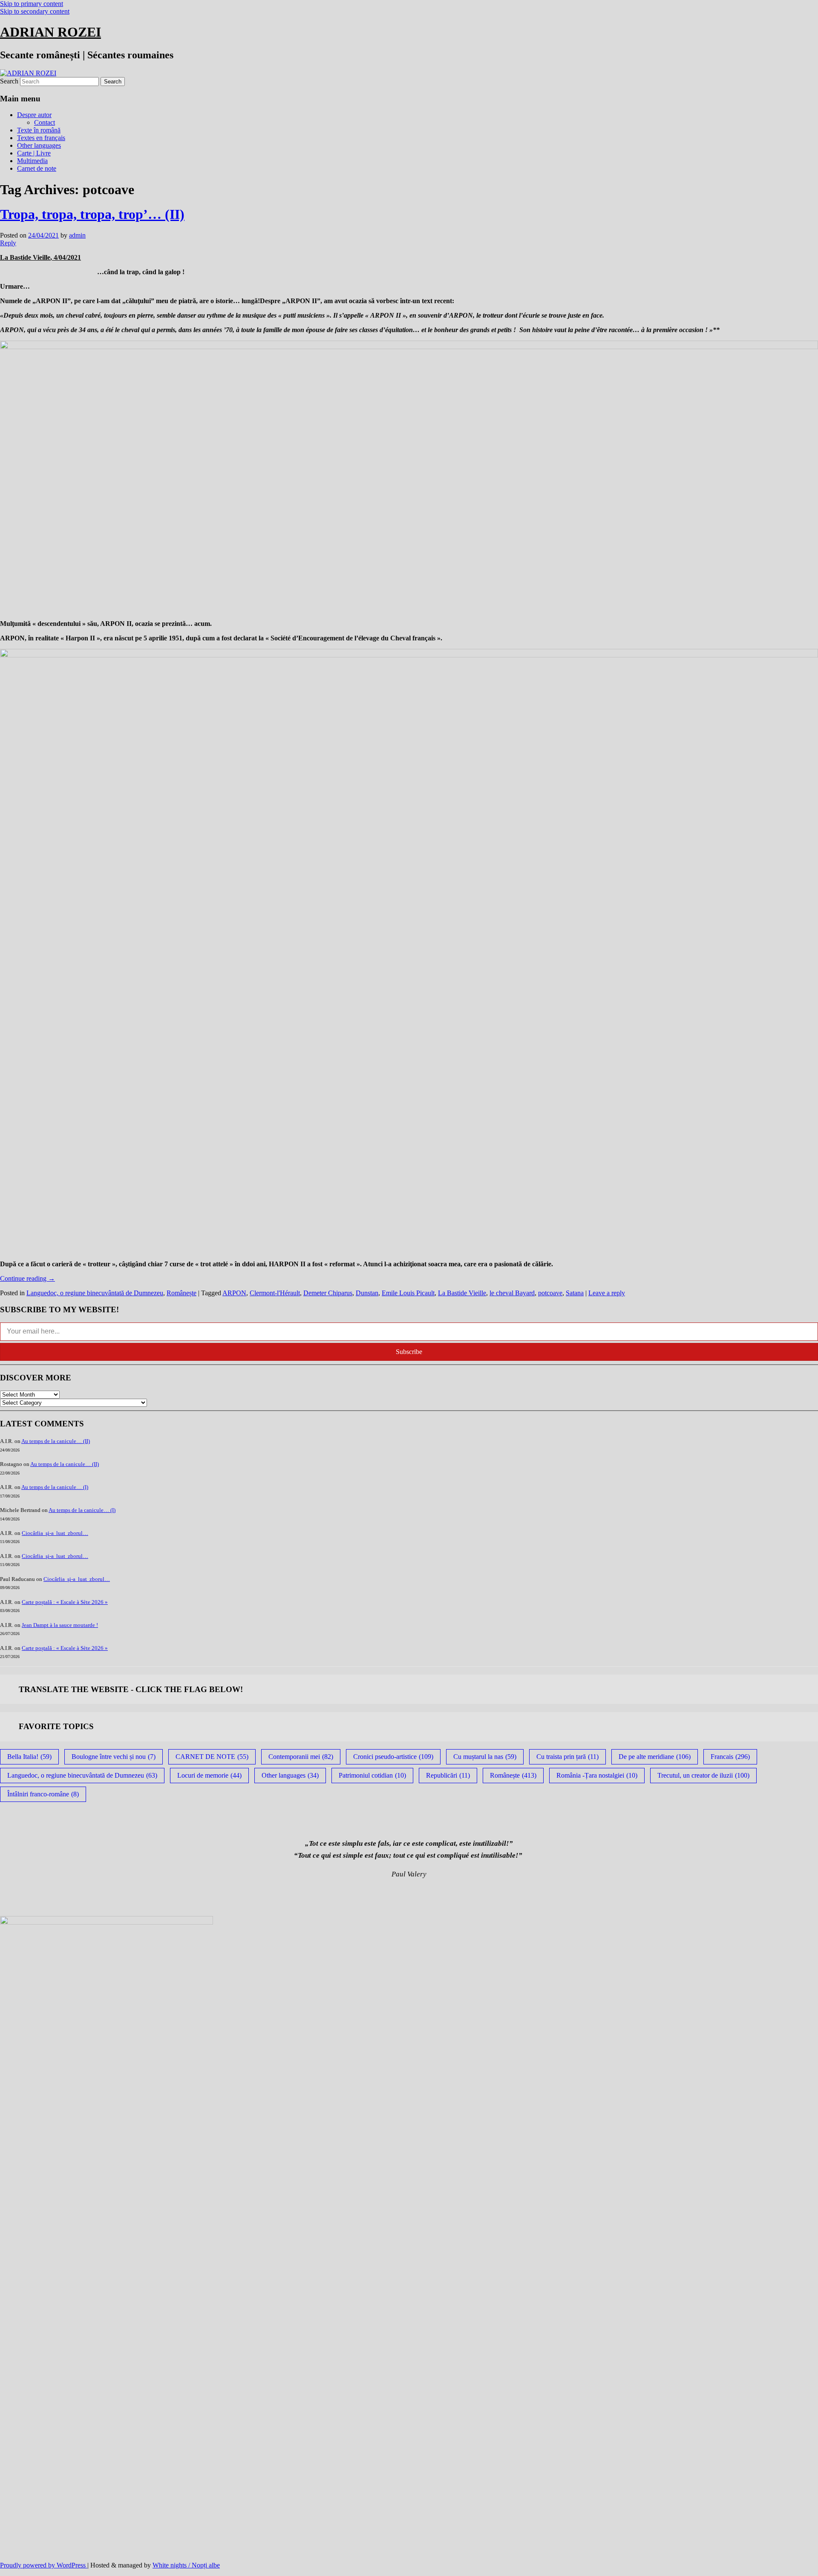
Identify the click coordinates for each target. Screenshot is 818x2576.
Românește (181, 1293)
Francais (730, 1757)
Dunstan (367, 1293)
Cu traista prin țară (567, 1757)
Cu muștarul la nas (485, 1757)
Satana (575, 1293)
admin (77, 235)
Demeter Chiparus (328, 1293)
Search (9, 81)
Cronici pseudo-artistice (393, 1757)
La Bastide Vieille (462, 1293)
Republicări (448, 1775)
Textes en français (41, 138)
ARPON (234, 1293)
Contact (45, 122)
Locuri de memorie (209, 1775)
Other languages (39, 145)
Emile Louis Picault (408, 1293)
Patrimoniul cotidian (372, 1775)
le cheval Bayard (512, 1293)
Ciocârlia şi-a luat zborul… (55, 1533)
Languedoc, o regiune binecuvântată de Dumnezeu (95, 1293)
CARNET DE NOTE (212, 1757)
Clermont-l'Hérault (275, 1293)
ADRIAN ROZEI (50, 32)
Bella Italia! (29, 1757)
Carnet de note (37, 168)
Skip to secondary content (35, 11)
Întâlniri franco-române (43, 1794)
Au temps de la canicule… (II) (56, 1441)
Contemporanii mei (301, 1757)
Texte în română (39, 130)
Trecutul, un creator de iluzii (703, 1775)
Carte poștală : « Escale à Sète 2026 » (65, 1602)
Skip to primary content (32, 4)
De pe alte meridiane (655, 1757)
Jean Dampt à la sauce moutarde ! (60, 1625)
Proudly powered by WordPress (44, 2565)
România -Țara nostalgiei (597, 1775)
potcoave (550, 1293)
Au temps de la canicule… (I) (55, 1487)
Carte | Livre (34, 153)
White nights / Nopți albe (186, 2565)
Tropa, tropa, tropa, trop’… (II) (92, 214)
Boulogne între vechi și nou (114, 1757)
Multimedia (32, 161)
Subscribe (409, 1352)
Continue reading (27, 1278)
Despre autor (34, 115)
